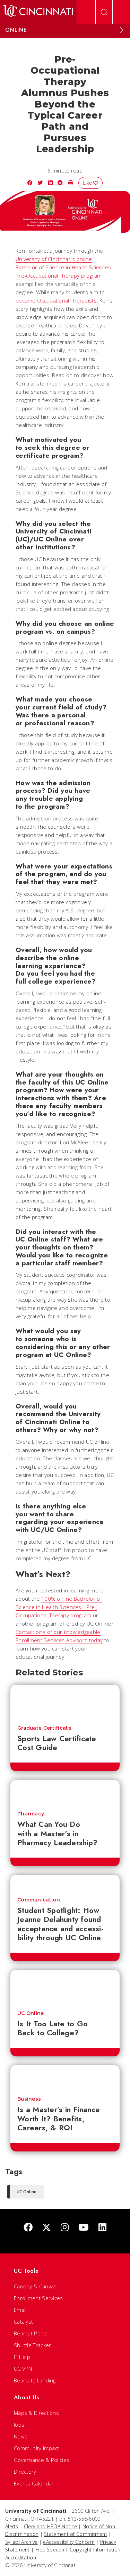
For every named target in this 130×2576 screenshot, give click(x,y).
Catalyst (23, 2322)
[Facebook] (28, 2228)
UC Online (31, 2013)
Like (88, 183)
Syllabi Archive (21, 2542)
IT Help (22, 2357)
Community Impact (37, 2448)
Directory (25, 2472)
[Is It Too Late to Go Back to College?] (65, 1987)
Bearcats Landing (35, 2380)
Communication (39, 1900)
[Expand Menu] (121, 30)
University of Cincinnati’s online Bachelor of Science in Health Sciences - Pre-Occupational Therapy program (65, 267)
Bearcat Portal (31, 2333)
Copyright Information (95, 2550)
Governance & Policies (42, 2460)
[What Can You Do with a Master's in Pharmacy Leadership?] (65, 1792)
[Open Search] (104, 12)
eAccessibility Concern (69, 2542)
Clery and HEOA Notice (50, 2526)
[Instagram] (65, 2228)
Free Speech (50, 2550)
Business (29, 2099)
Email (20, 2310)
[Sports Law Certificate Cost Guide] (65, 1702)
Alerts (12, 2526)
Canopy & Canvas (35, 2286)
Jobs (19, 2425)
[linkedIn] (102, 2228)
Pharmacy (31, 1814)
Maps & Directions (36, 2413)
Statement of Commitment (76, 2534)
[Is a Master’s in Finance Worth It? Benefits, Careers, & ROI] (65, 2077)
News (21, 2436)
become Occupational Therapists (56, 300)
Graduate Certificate (44, 1728)
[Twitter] (46, 2228)
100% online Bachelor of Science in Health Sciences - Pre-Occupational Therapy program (59, 1607)
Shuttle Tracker (33, 2345)
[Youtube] (84, 2228)
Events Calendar (34, 2483)
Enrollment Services (38, 2298)
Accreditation (21, 2558)
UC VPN (23, 2369)
